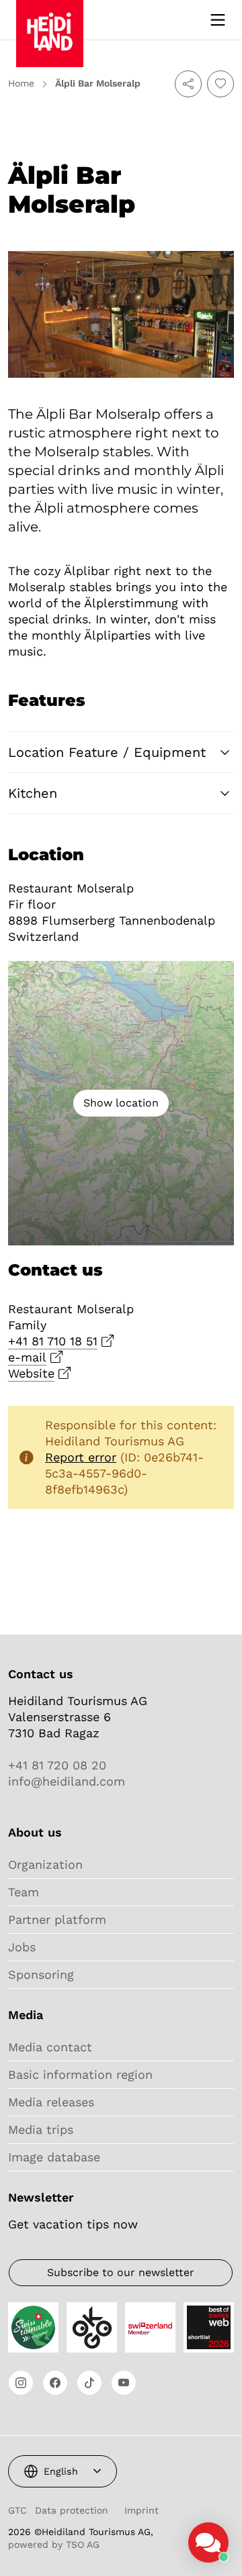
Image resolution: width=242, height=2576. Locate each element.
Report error (81, 1457)
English (61, 2471)
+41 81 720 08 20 (57, 1765)
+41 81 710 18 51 (53, 1341)
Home (21, 83)
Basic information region (80, 2074)
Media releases (51, 2102)
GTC (17, 2510)
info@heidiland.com (67, 1781)
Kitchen (33, 793)
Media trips (41, 2129)
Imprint (142, 2510)
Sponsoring (41, 1974)
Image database (54, 2157)
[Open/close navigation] (218, 20)
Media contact (50, 2047)
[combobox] (63, 2471)
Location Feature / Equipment (107, 752)
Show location (121, 1103)
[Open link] (21, 2383)
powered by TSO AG (54, 2544)
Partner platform (57, 1919)
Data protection (72, 2510)
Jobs (22, 1947)
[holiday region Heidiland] (50, 19)
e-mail (27, 1357)
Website (31, 1373)
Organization (45, 1864)
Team (24, 1892)
